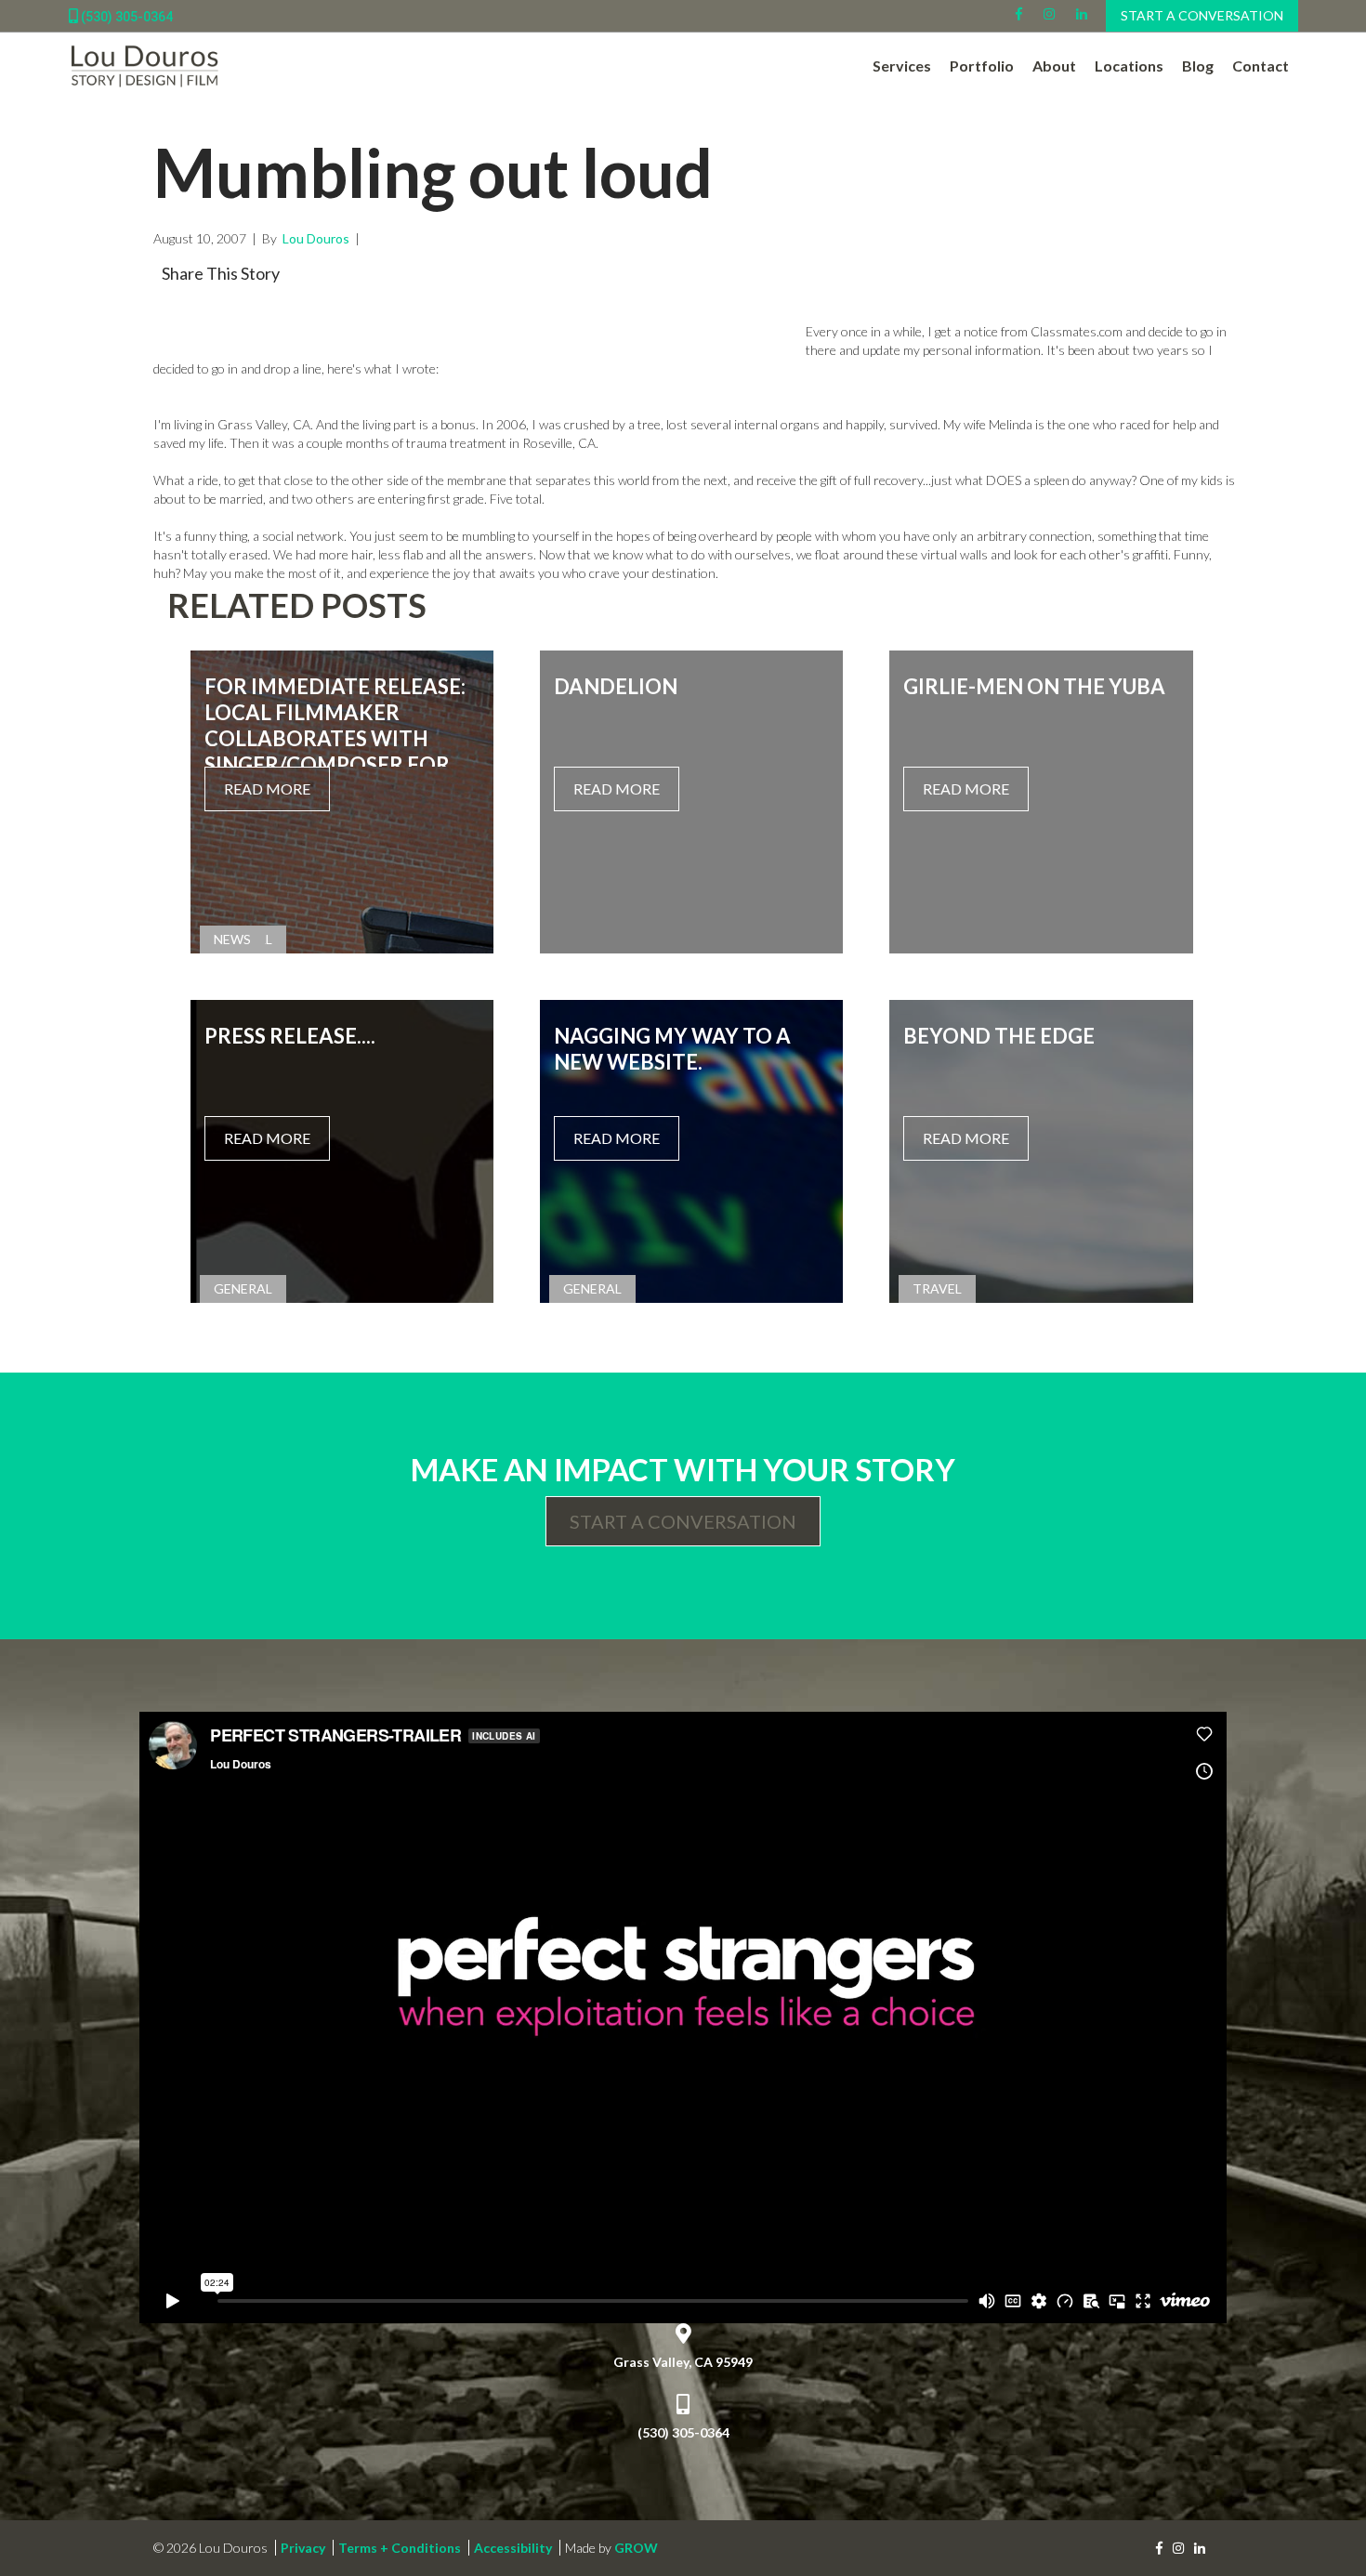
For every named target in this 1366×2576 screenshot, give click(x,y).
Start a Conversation (1202, 15)
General (243, 1288)
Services (902, 66)
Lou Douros (315, 238)
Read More (267, 789)
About (1054, 66)
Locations (1129, 66)
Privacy (303, 2548)
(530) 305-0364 (125, 17)
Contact (1261, 66)
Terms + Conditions (400, 2548)
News (232, 939)
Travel (937, 1288)
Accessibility (513, 2548)
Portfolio (982, 66)
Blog (1198, 66)
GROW (636, 2548)
